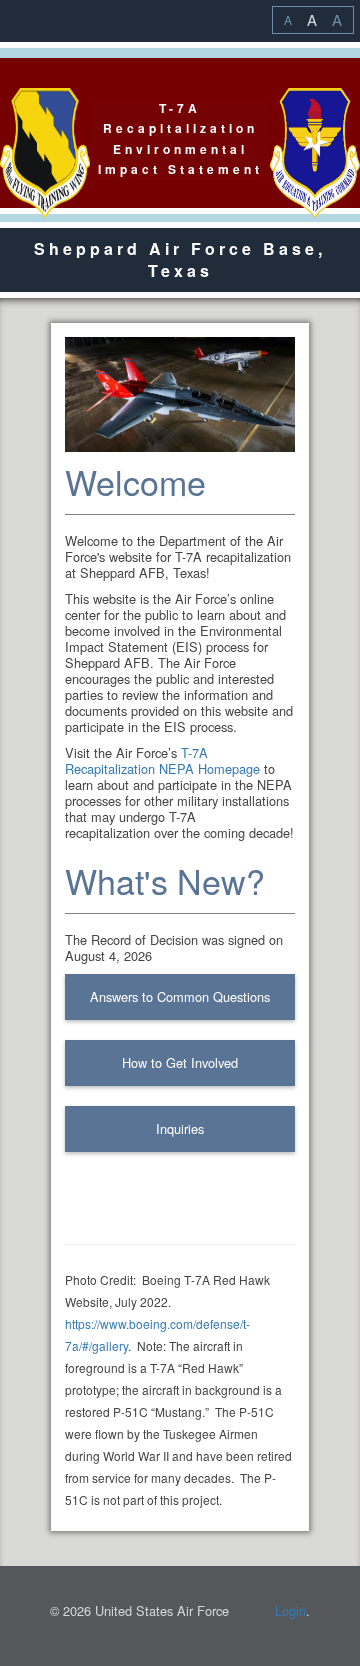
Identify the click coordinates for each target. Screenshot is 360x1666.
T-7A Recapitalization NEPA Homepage (162, 760)
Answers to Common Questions (180, 996)
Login (290, 1610)
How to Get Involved (180, 1062)
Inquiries (180, 1128)
